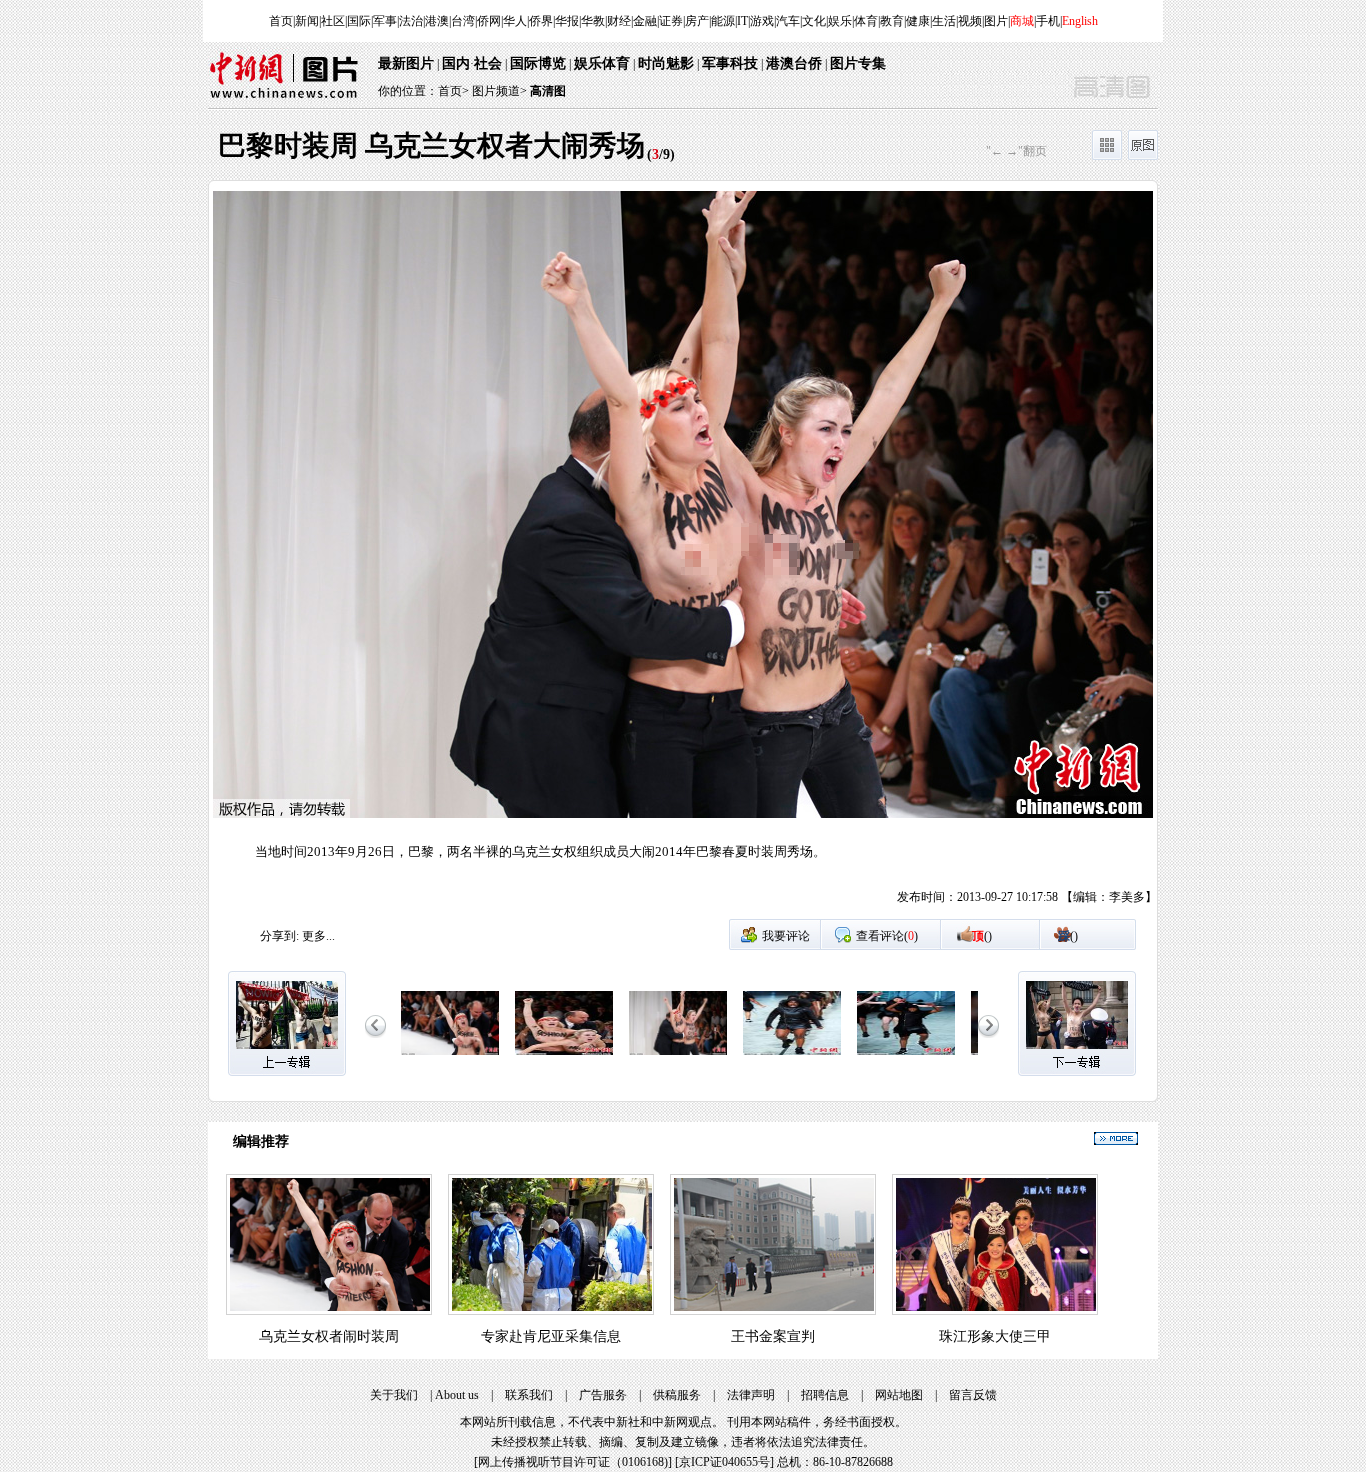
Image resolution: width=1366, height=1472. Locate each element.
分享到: (279, 936)
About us (457, 1395)
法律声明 (751, 1395)
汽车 (788, 21)
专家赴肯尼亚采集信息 (551, 1336)
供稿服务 (677, 1395)
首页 (281, 21)
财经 (619, 21)
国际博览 (538, 63)
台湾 (463, 21)
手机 (1048, 21)
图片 (996, 21)
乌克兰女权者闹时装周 (329, 1336)
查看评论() (887, 936)
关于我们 (394, 1395)
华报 (567, 21)
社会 (488, 63)
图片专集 (858, 63)
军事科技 (730, 63)
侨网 (489, 21)
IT (742, 21)
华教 (593, 21)
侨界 (541, 21)
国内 (456, 63)
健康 (918, 21)
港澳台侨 (794, 63)
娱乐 (840, 21)
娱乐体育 (602, 63)
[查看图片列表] (1107, 156)
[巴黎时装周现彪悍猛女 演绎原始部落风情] (792, 1056)
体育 (866, 21)
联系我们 (529, 1395)
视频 (970, 21)
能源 (723, 21)
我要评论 (786, 936)
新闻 (307, 21)
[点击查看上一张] (446, 554)
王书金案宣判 (773, 1336)
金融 (645, 21)
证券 (671, 21)
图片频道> (499, 91)
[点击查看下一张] (920, 554)
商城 (1022, 21)
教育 (892, 21)
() (982, 936)
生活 (944, 21)
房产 (697, 21)
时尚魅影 (666, 63)
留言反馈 (973, 1395)
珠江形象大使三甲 (995, 1336)
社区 (333, 21)
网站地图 (899, 1395)
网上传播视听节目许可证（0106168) (573, 1462)
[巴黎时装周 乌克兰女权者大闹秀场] (450, 1056)
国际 (359, 21)
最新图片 (406, 63)
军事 (385, 21)
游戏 (762, 21)
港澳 (437, 21)
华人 (515, 21)
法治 (411, 21)
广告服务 (603, 1395)
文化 (814, 21)
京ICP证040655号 (724, 1462)
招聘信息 (825, 1395)
